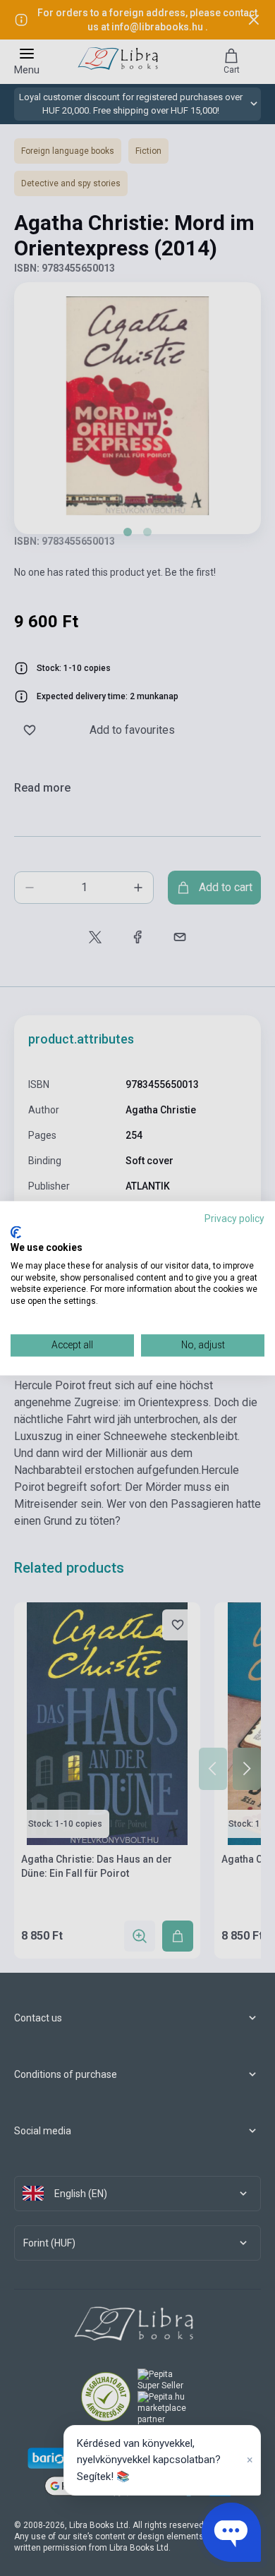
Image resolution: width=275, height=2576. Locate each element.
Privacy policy (234, 1219)
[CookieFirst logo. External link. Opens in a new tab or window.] (16, 1233)
